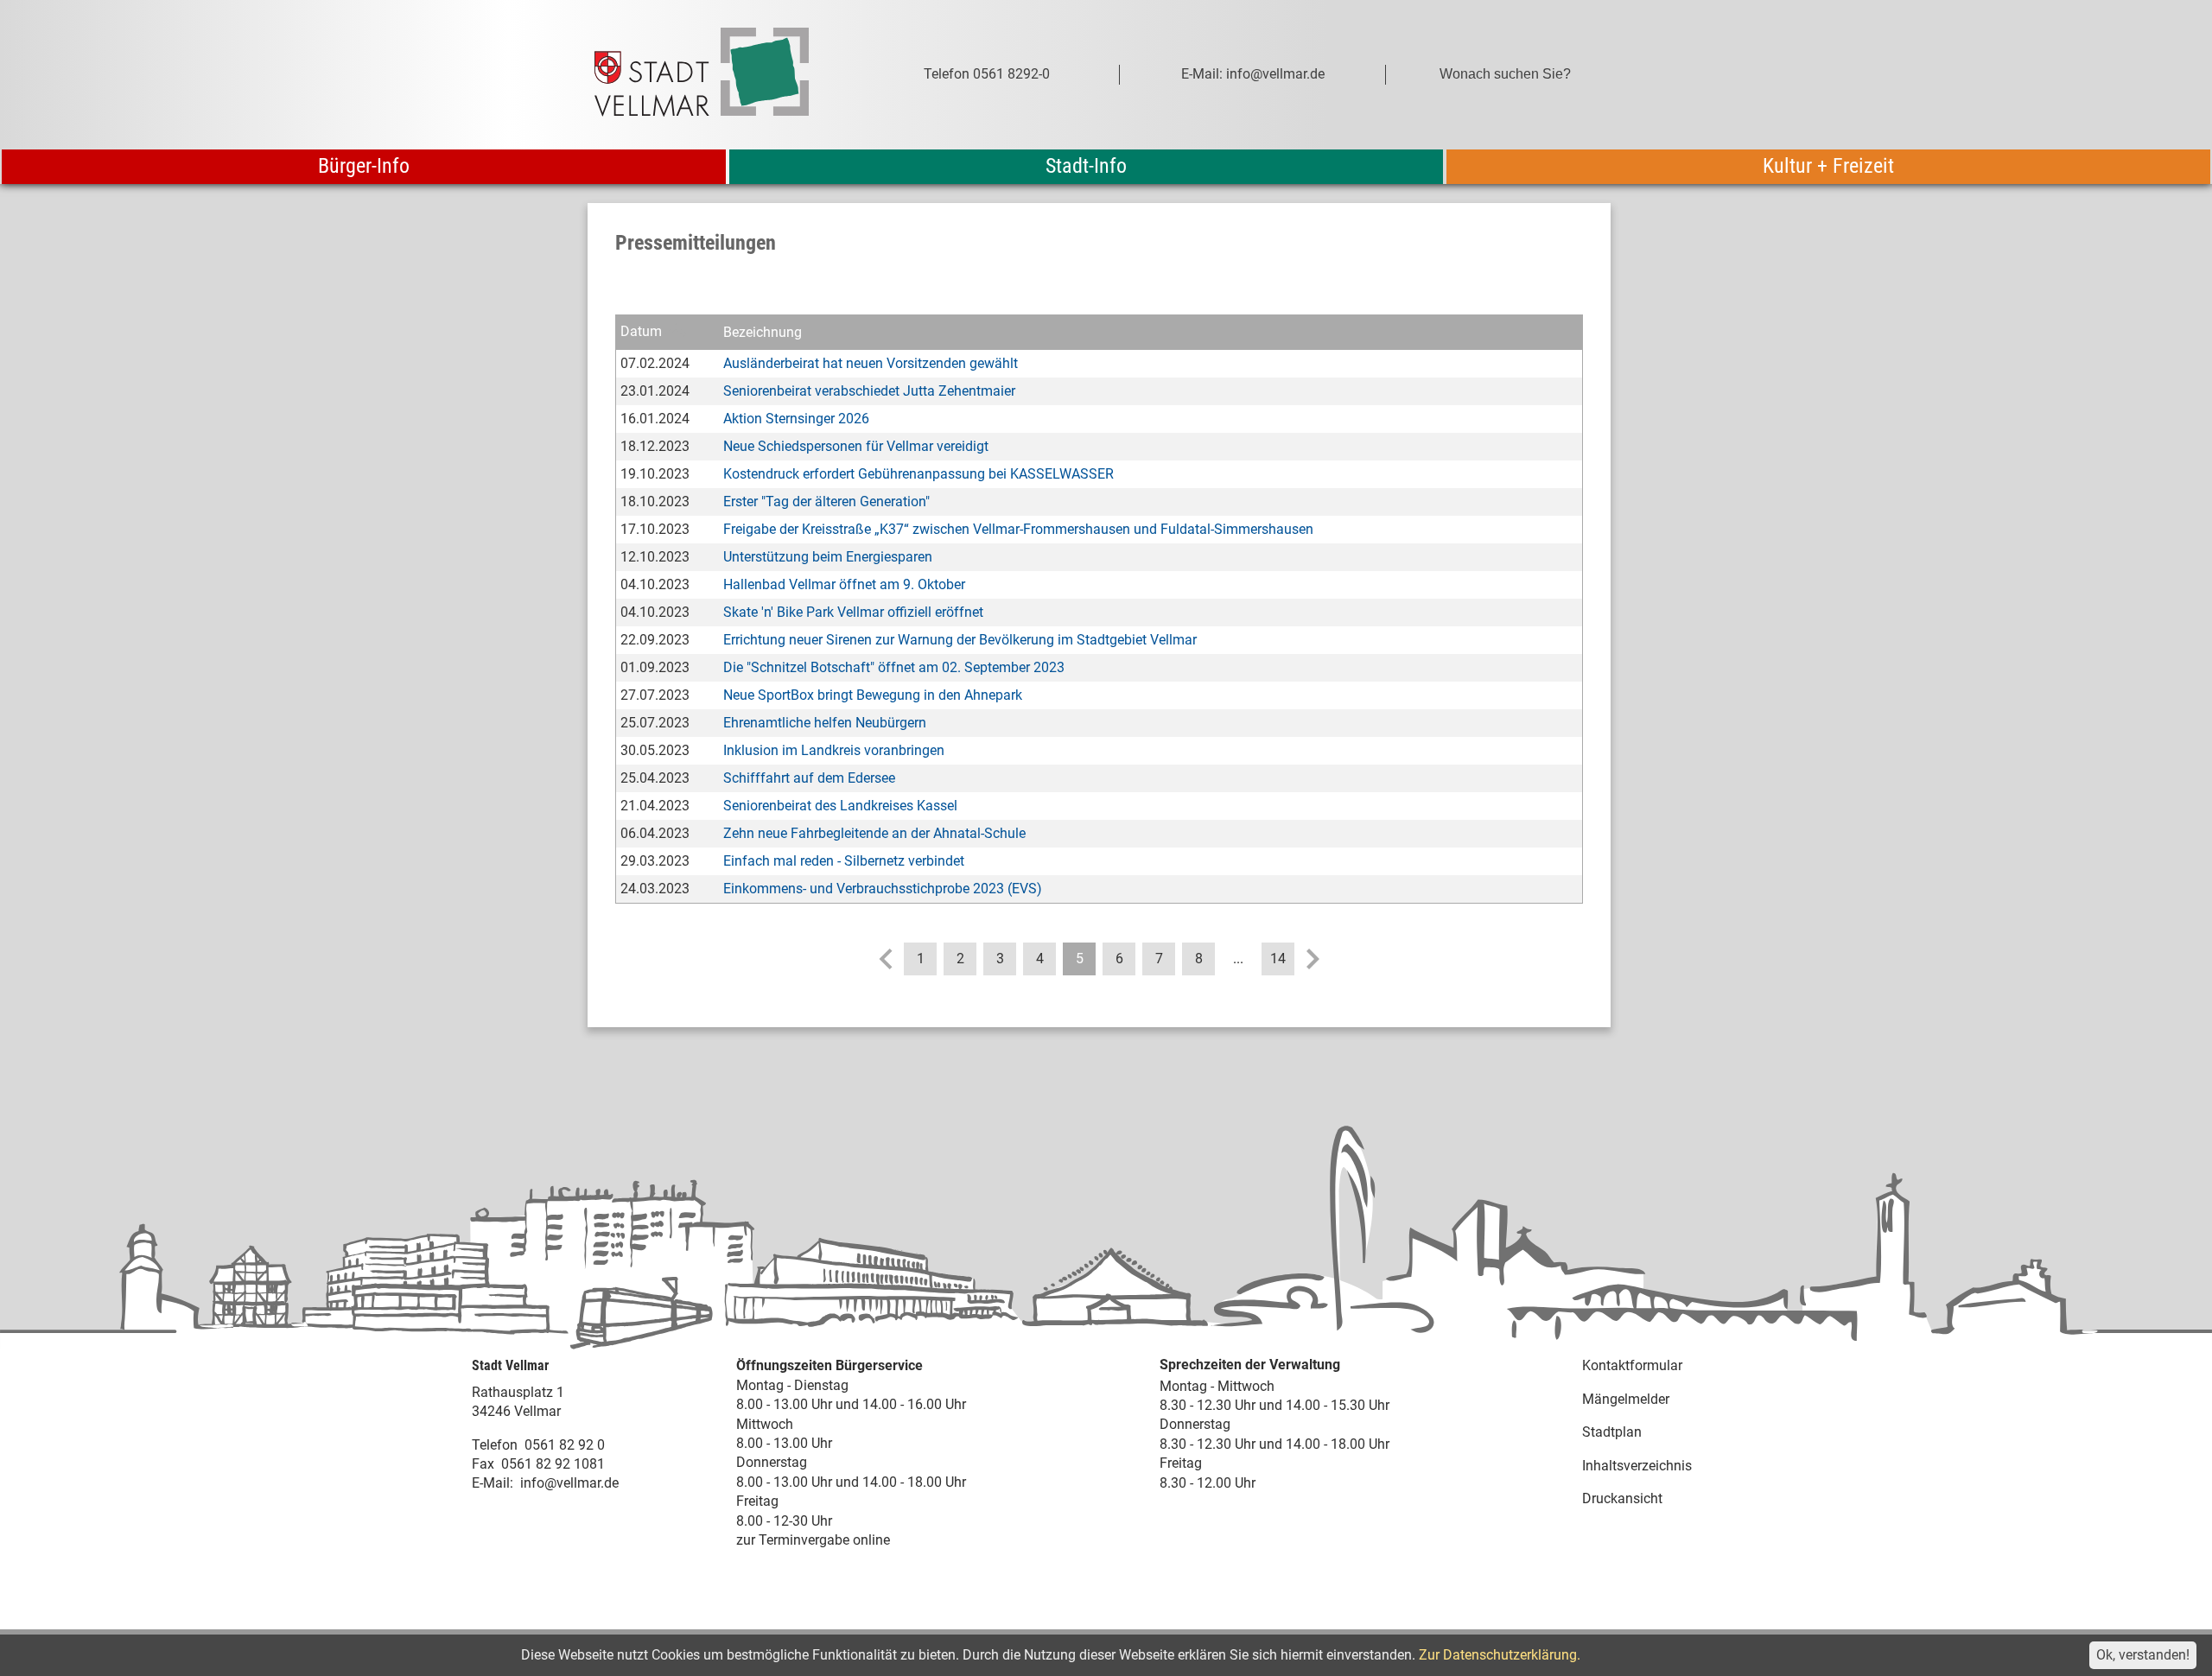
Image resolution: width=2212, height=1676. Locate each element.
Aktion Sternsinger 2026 (796, 419)
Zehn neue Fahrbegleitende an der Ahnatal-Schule (874, 833)
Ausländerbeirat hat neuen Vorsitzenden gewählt (871, 363)
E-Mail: (493, 1483)
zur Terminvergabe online (813, 1540)
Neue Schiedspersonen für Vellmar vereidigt (856, 446)
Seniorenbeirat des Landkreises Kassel (840, 806)
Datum (641, 331)
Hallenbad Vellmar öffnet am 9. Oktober (844, 584)
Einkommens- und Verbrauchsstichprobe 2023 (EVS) (883, 889)
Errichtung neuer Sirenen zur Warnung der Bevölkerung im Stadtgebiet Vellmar (960, 640)
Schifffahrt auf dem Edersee (809, 778)
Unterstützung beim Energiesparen (828, 557)
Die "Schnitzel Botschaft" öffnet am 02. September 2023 (894, 667)
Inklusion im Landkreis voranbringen (834, 750)
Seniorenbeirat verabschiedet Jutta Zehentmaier (869, 391)
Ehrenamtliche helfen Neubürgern (825, 723)
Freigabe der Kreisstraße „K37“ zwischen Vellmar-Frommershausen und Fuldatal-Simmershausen (1018, 529)
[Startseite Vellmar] (721, 75)
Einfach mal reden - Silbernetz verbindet (844, 861)
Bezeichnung (763, 332)
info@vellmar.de (569, 1483)
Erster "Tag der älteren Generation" (826, 502)
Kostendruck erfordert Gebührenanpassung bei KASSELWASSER (918, 474)
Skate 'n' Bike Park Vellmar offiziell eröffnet (853, 612)
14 (1278, 959)
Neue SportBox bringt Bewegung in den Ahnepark (873, 695)
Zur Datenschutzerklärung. (1500, 1655)
